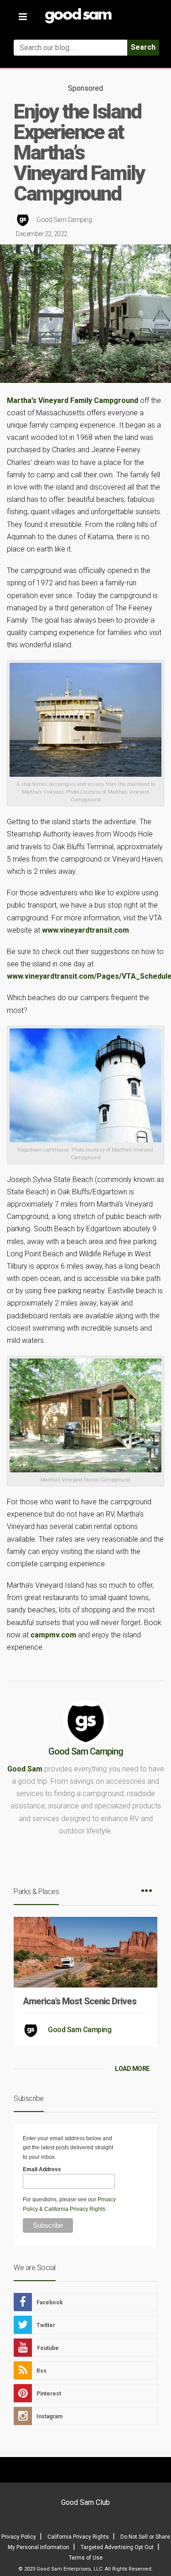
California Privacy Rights (75, 2209)
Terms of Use (86, 2558)
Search (143, 47)
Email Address (42, 2169)
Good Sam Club (85, 2502)
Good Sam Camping (64, 220)
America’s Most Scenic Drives (80, 2001)
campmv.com (53, 1635)
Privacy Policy (19, 2537)
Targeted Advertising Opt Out (117, 2547)
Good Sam (25, 1769)
